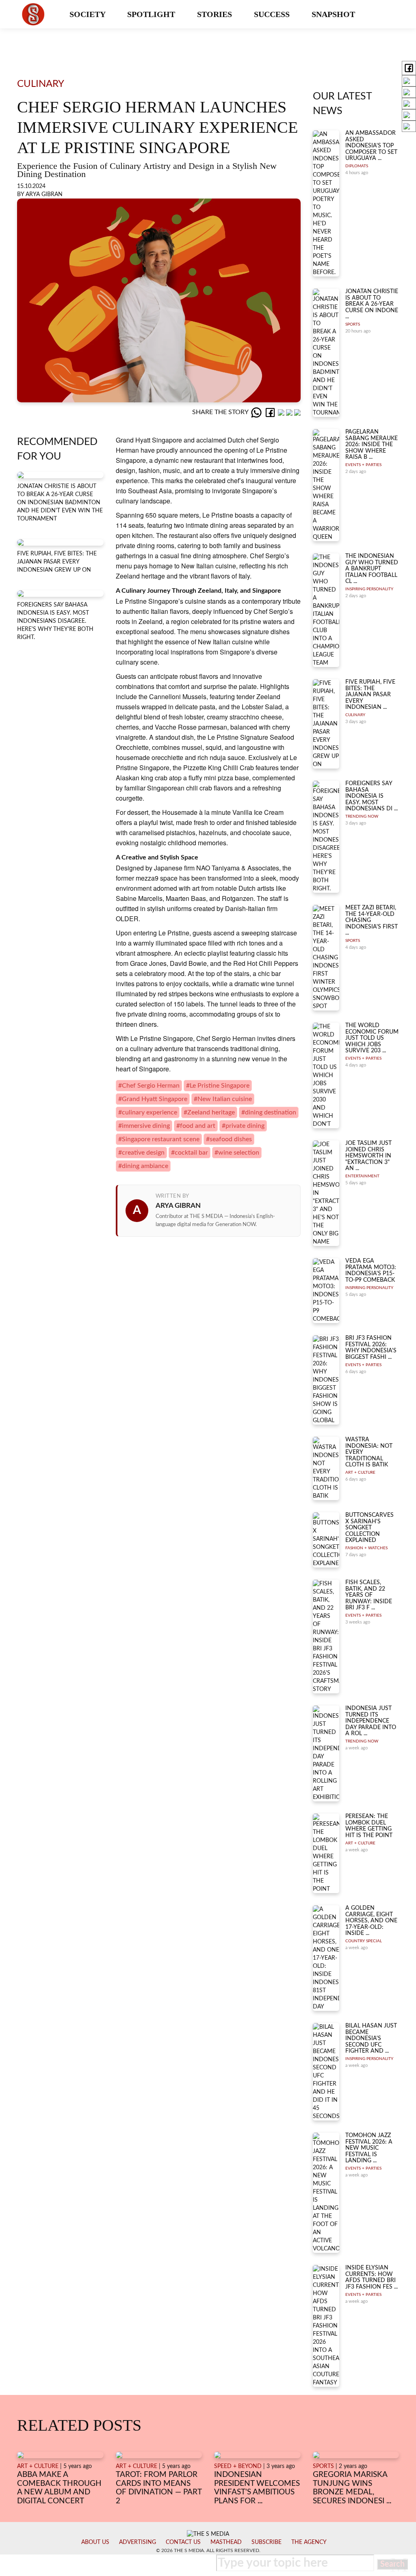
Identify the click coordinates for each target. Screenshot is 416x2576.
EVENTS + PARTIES (363, 465)
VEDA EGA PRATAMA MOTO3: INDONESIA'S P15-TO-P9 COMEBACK (371, 1270)
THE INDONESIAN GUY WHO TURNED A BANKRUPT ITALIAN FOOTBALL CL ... (372, 569)
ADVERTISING (138, 2542)
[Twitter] (290, 412)
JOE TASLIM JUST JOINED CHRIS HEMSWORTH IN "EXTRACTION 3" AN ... (368, 1156)
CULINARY (355, 715)
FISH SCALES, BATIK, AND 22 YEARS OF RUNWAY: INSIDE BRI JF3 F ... (369, 1595)
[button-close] (399, 2565)
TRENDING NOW (362, 816)
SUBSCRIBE (266, 2542)
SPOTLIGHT (152, 14)
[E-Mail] (297, 412)
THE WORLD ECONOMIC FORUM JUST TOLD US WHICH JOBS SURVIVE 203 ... (372, 1038)
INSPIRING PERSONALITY (369, 589)
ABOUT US (95, 2542)
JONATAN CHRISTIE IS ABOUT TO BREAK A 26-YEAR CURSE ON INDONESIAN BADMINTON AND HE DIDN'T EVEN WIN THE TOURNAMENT (60, 503)
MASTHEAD (226, 2542)
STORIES (216, 14)
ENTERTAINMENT (362, 1176)
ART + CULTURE (360, 1473)
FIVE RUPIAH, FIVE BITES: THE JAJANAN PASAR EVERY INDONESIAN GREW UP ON (57, 562)
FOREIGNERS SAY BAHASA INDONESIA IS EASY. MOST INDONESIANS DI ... (372, 796)
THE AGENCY (309, 2542)
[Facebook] (271, 412)
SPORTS (353, 324)
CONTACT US (183, 2542)
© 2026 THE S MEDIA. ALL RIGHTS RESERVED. (208, 2550)
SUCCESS (273, 14)
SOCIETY (88, 14)
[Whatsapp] (257, 412)
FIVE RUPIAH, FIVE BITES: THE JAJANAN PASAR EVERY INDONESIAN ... (370, 695)
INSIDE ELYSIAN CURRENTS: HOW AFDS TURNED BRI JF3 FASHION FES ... (372, 2277)
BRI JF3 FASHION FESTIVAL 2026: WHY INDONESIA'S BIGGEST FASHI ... (371, 1347)
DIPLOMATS (357, 166)
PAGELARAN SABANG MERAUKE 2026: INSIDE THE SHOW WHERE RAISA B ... (372, 445)
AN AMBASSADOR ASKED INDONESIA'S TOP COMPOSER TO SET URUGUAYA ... (371, 146)
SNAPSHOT (334, 14)
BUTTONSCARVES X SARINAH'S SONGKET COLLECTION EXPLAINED (369, 1528)
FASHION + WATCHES (366, 1548)
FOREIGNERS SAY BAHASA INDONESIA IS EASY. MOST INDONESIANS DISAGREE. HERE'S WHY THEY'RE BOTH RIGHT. (55, 621)
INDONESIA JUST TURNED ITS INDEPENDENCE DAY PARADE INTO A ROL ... (371, 1721)
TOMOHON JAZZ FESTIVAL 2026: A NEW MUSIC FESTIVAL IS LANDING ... (369, 2148)
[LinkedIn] (282, 412)
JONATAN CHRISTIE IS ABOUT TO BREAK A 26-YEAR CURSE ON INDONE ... (372, 304)
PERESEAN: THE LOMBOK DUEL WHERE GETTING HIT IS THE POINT (369, 1826)
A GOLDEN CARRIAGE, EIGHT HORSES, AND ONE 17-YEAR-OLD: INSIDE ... (371, 1921)
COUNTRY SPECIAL (364, 1941)
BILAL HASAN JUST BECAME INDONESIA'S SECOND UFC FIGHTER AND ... (371, 2038)
